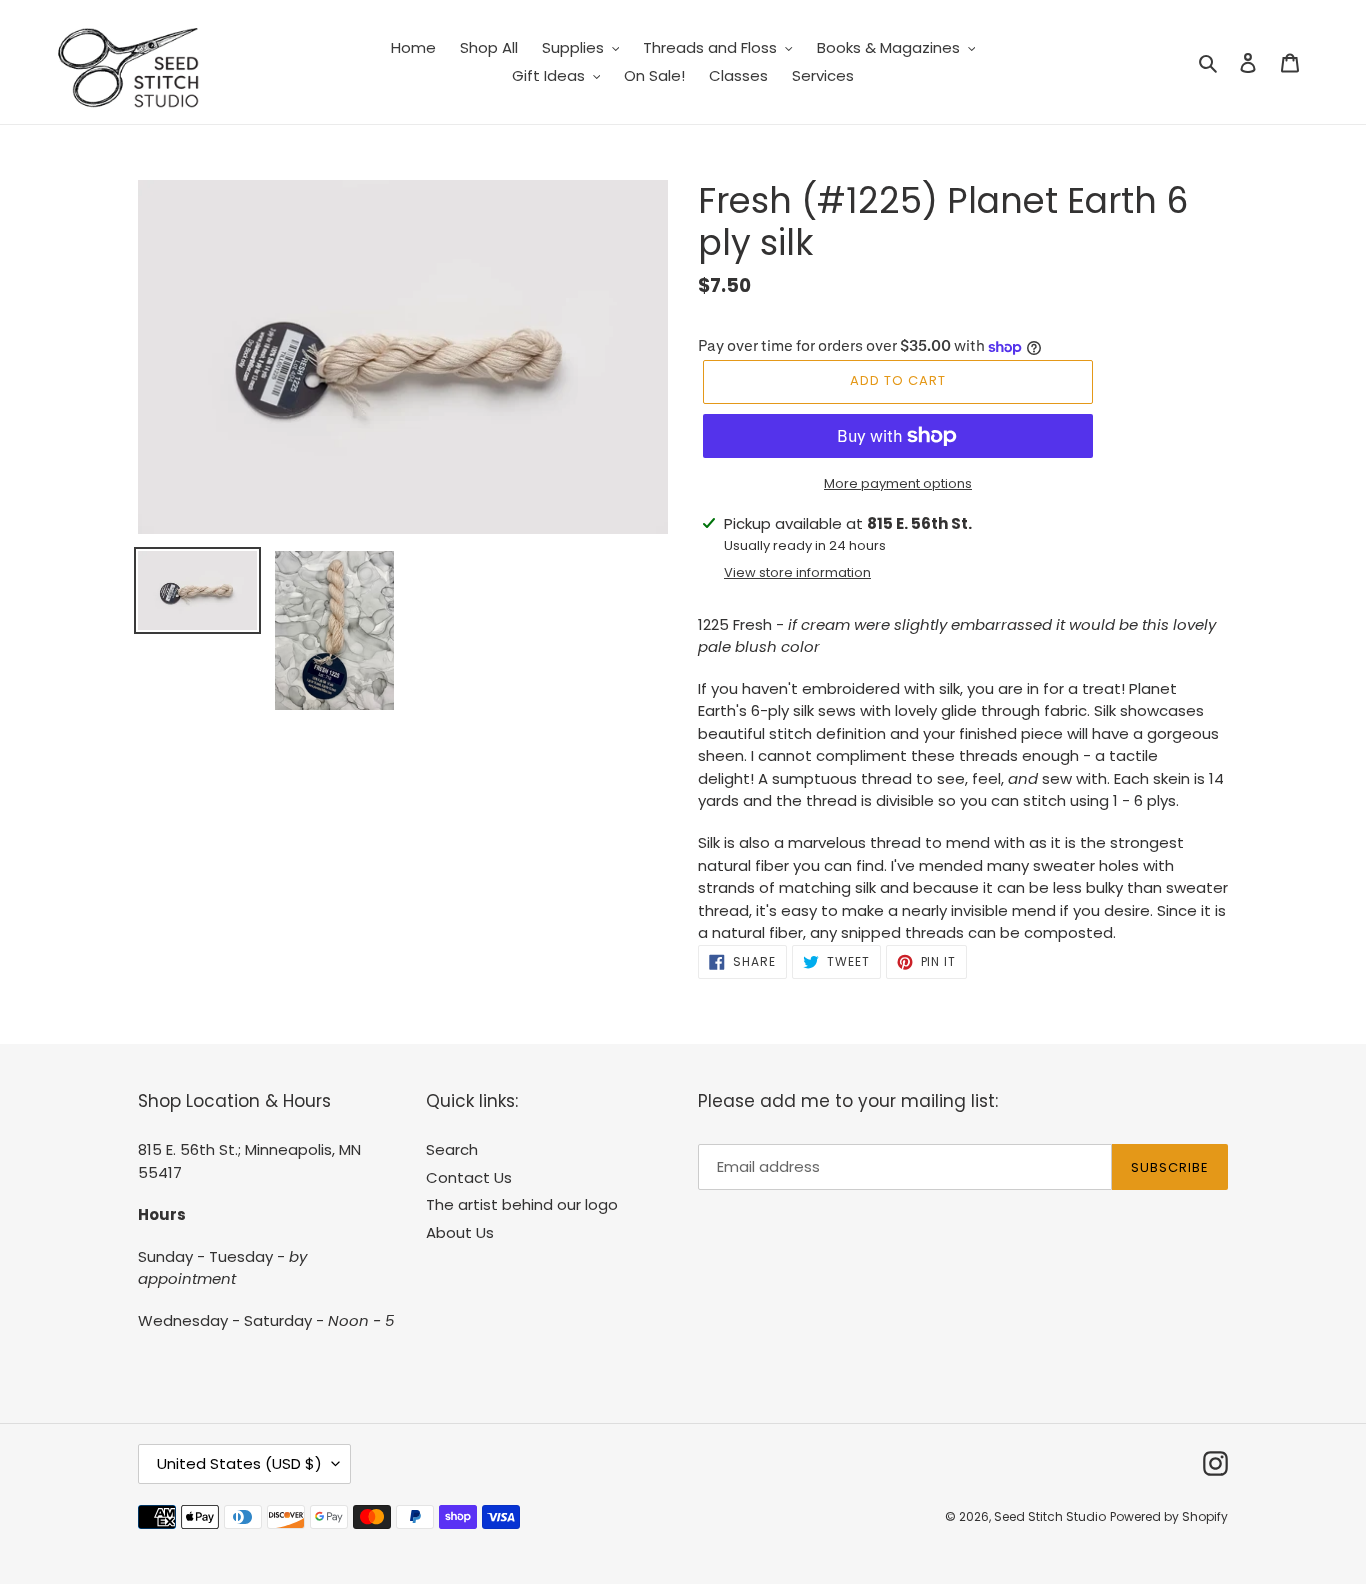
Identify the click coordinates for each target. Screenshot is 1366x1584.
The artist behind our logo (522, 1204)
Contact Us (469, 1177)
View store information (797, 572)
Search (452, 1149)
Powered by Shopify (1169, 1516)
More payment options (898, 483)
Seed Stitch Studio (1050, 1516)
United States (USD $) (239, 1463)
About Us (460, 1232)
